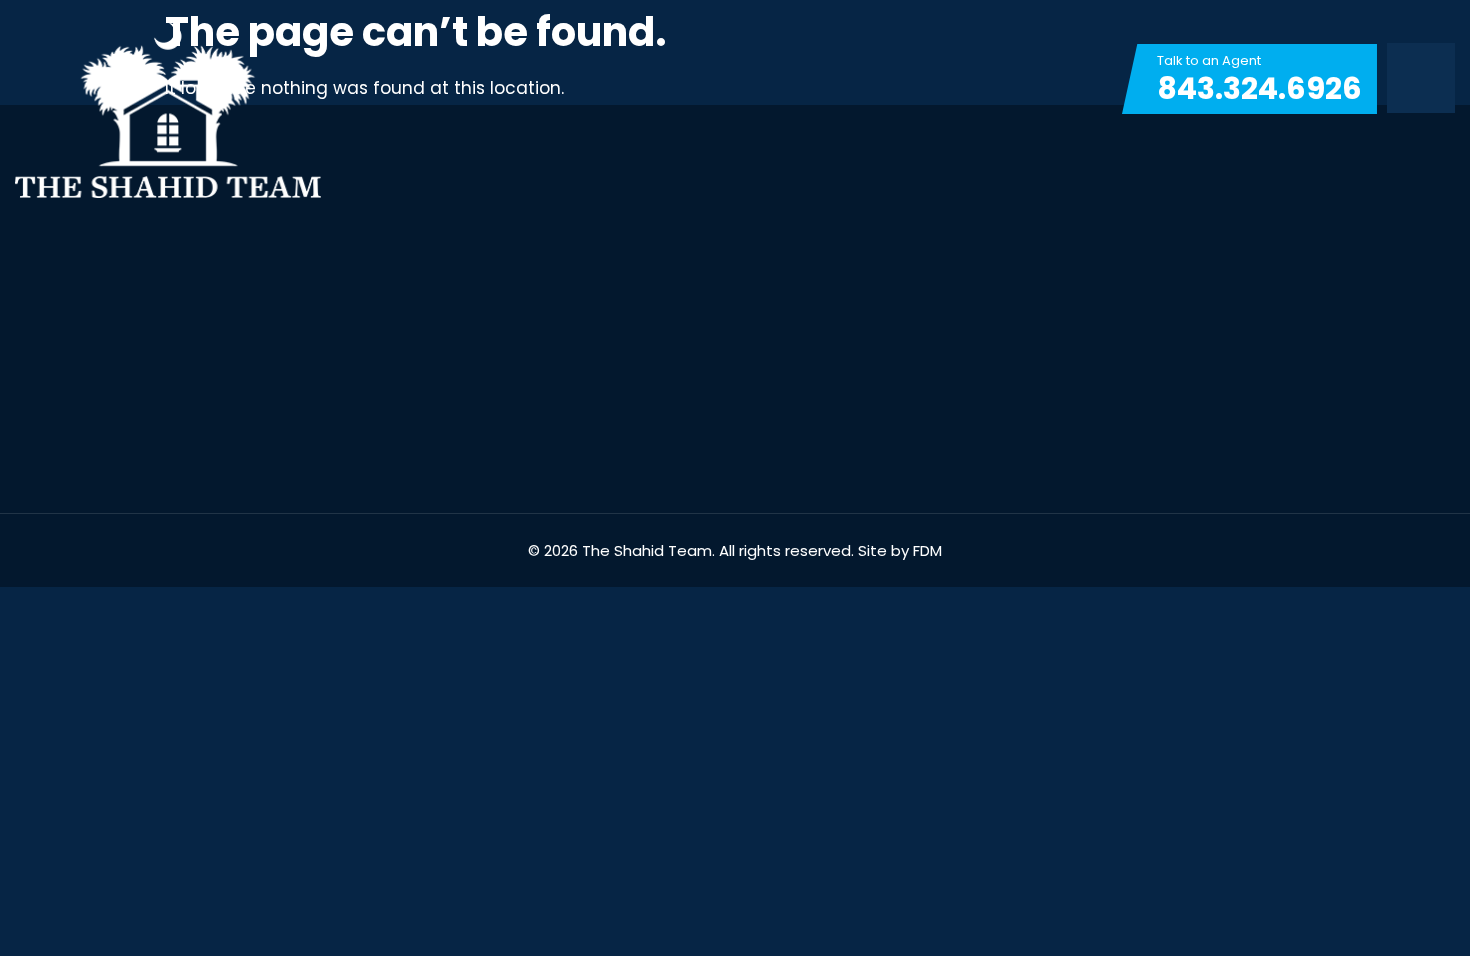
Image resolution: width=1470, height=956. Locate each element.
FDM (927, 550)
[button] (1421, 78)
